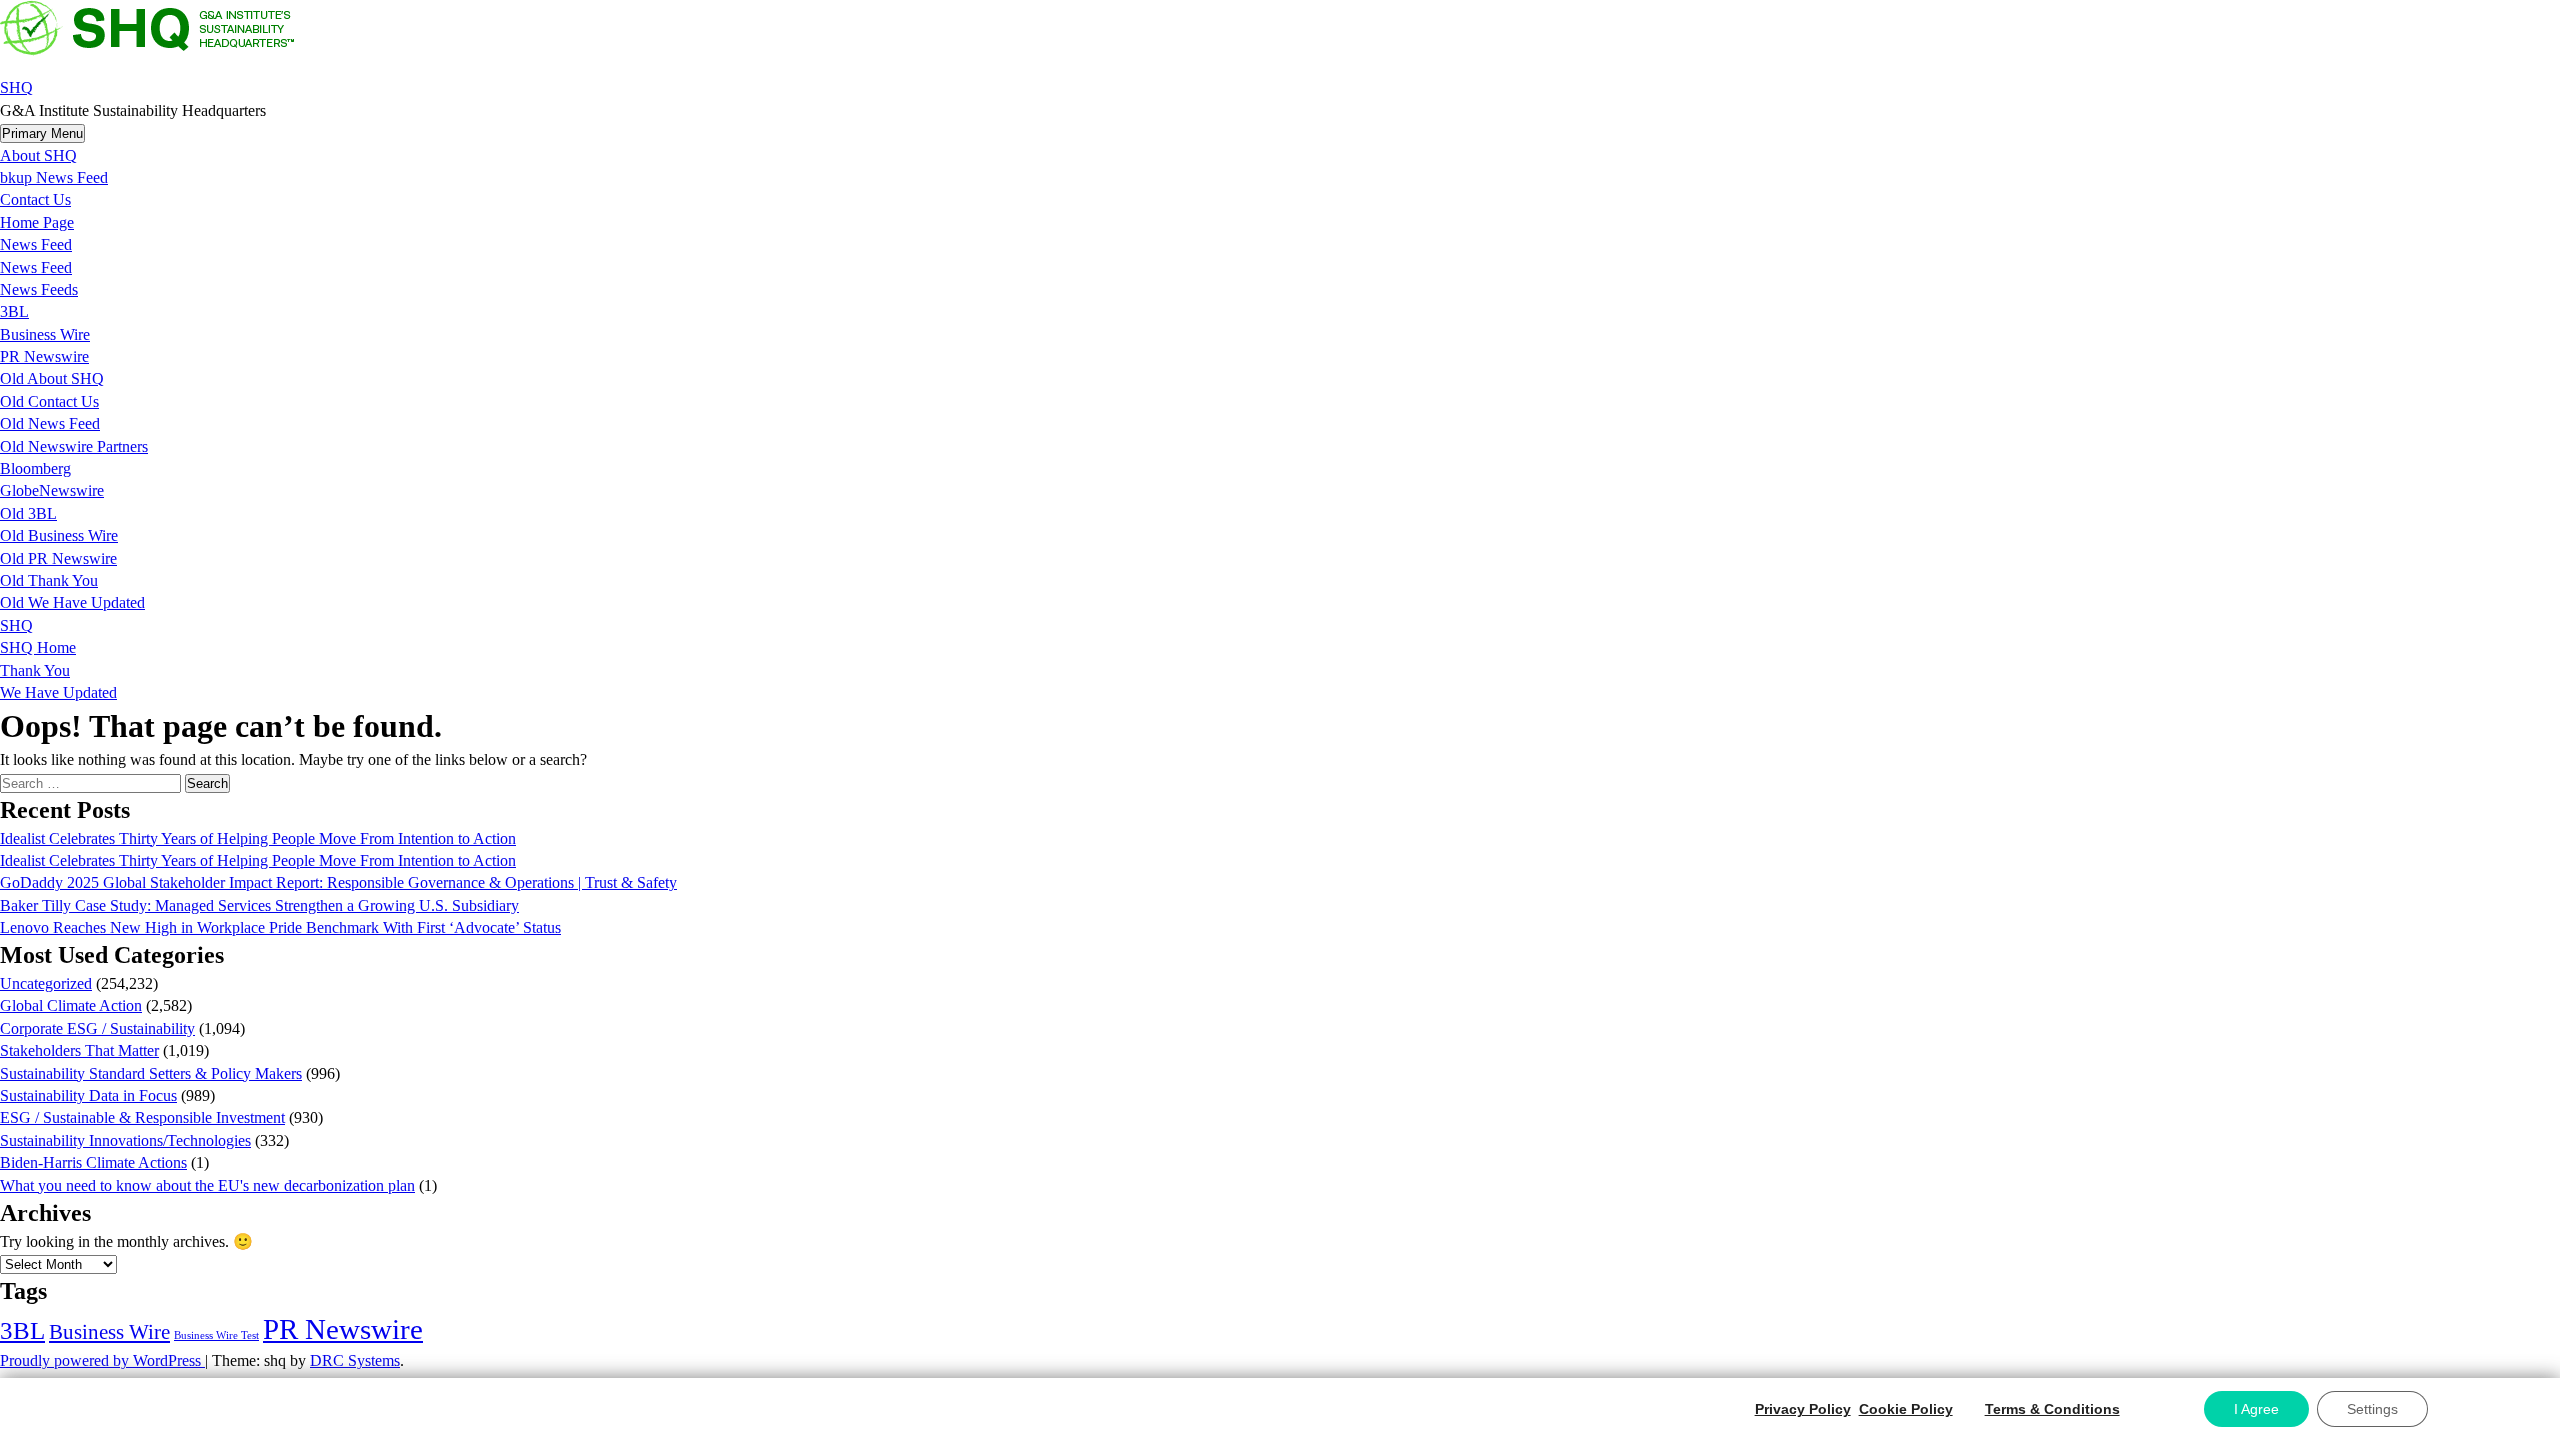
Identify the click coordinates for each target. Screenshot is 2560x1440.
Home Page (37, 222)
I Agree (2256, 1409)
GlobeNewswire (52, 490)
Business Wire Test (216, 1335)
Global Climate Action (71, 1005)
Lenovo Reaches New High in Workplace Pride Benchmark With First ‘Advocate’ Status (280, 927)
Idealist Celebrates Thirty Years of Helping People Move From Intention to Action (258, 838)
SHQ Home (38, 647)
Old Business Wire (59, 535)
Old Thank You (49, 580)
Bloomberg (35, 468)
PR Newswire (44, 356)
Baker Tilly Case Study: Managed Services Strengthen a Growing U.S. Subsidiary (259, 905)
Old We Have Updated (72, 602)
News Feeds (39, 289)
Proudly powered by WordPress (102, 1360)
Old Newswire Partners (74, 446)
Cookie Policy (1906, 1409)
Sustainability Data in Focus (88, 1095)
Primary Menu (42, 133)
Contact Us (35, 199)
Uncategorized (46, 983)
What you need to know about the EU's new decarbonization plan (207, 1185)
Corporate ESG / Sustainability (97, 1028)
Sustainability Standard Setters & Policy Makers (151, 1073)
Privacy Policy (1803, 1409)
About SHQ (38, 155)
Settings (2372, 1409)
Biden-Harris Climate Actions (93, 1162)
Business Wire (45, 334)
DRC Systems (355, 1360)
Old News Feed (50, 423)
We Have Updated (58, 692)
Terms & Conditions (2052, 1409)
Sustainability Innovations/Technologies (125, 1140)
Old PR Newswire (58, 558)
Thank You (35, 670)
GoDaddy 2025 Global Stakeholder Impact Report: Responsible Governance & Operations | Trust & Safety (338, 882)
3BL (14, 311)
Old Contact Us (49, 401)
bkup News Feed (54, 177)
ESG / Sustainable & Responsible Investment (142, 1117)
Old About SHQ (52, 378)
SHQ (16, 87)
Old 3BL (28, 513)
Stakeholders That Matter (79, 1050)
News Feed (36, 244)
